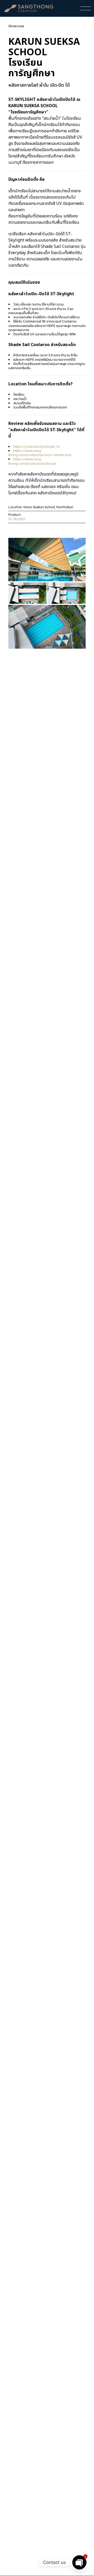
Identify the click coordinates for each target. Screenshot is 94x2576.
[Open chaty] (79, 2562)
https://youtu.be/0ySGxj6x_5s (37, 447)
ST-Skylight (17, 519)
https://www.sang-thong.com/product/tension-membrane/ (40, 453)
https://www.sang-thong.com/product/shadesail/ (32, 461)
